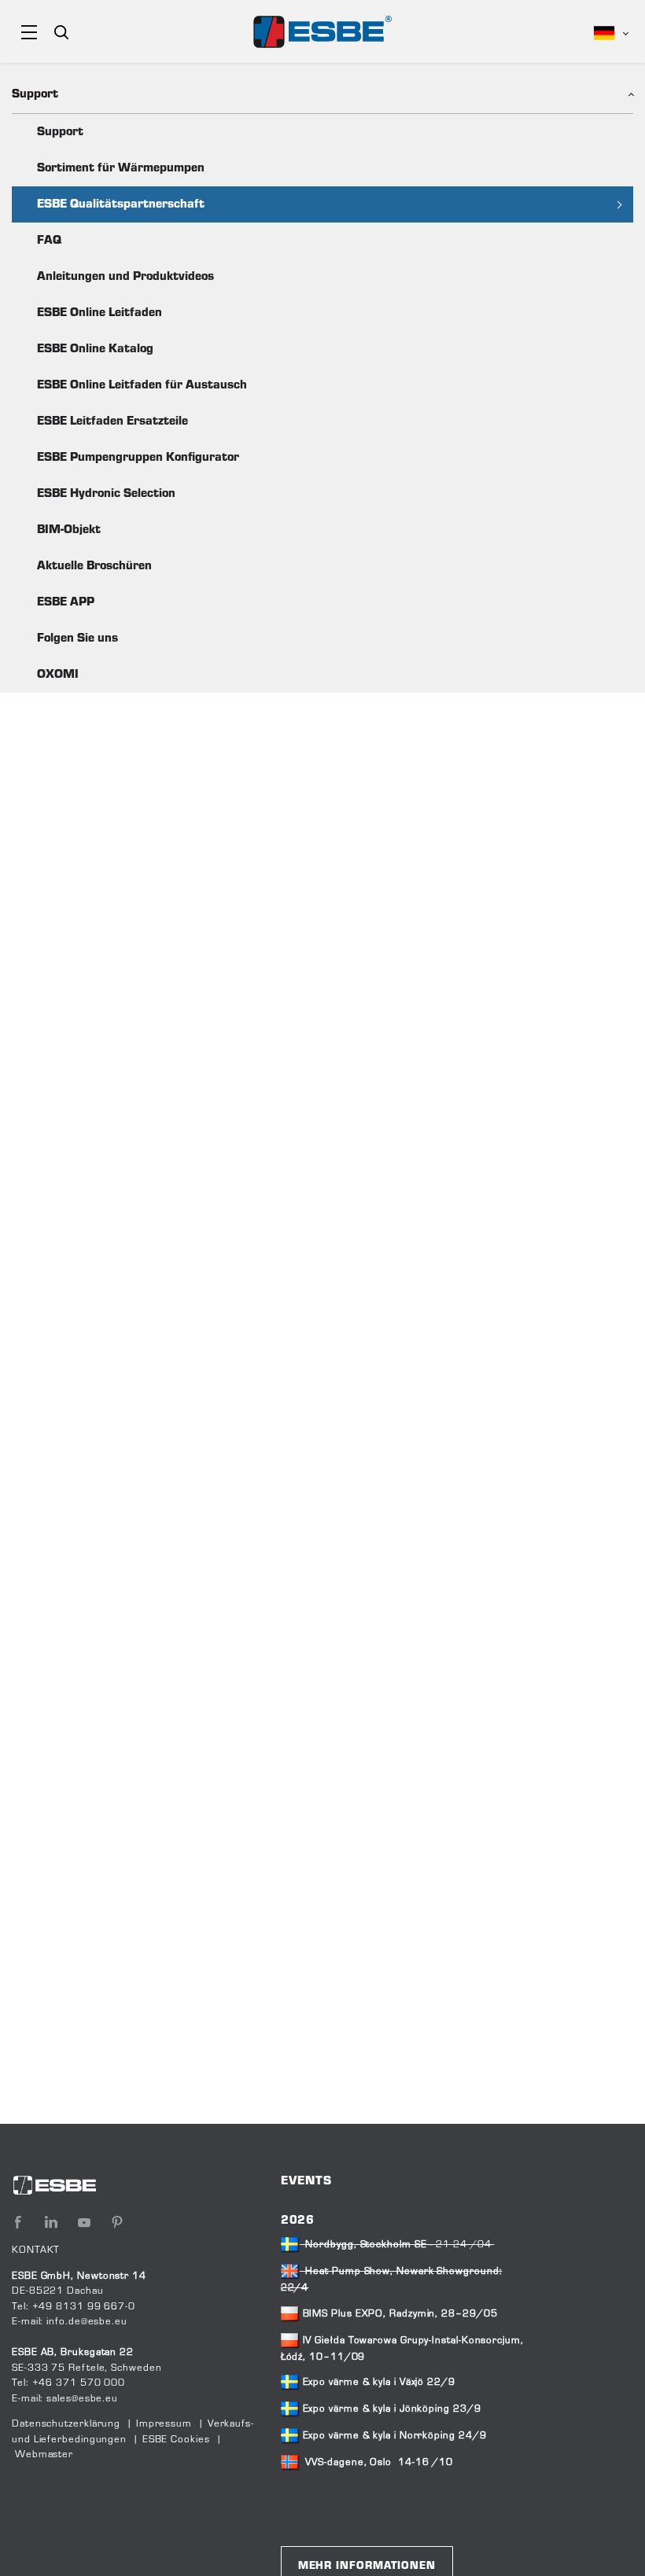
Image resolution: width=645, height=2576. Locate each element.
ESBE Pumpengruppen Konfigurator (138, 458)
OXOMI (58, 675)
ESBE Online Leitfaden (100, 313)
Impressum (164, 2424)
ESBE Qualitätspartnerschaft (121, 204)
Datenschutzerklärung (66, 2424)
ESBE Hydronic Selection (106, 494)
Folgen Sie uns (77, 638)
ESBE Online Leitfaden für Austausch (142, 385)
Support (60, 132)
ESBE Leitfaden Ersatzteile (112, 421)
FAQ (49, 241)
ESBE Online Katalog (95, 349)
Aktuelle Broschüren (94, 566)
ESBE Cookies (176, 2440)
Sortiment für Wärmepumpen (121, 168)
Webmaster (44, 2455)
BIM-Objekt (69, 530)
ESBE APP (66, 602)
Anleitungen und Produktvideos (125, 277)
